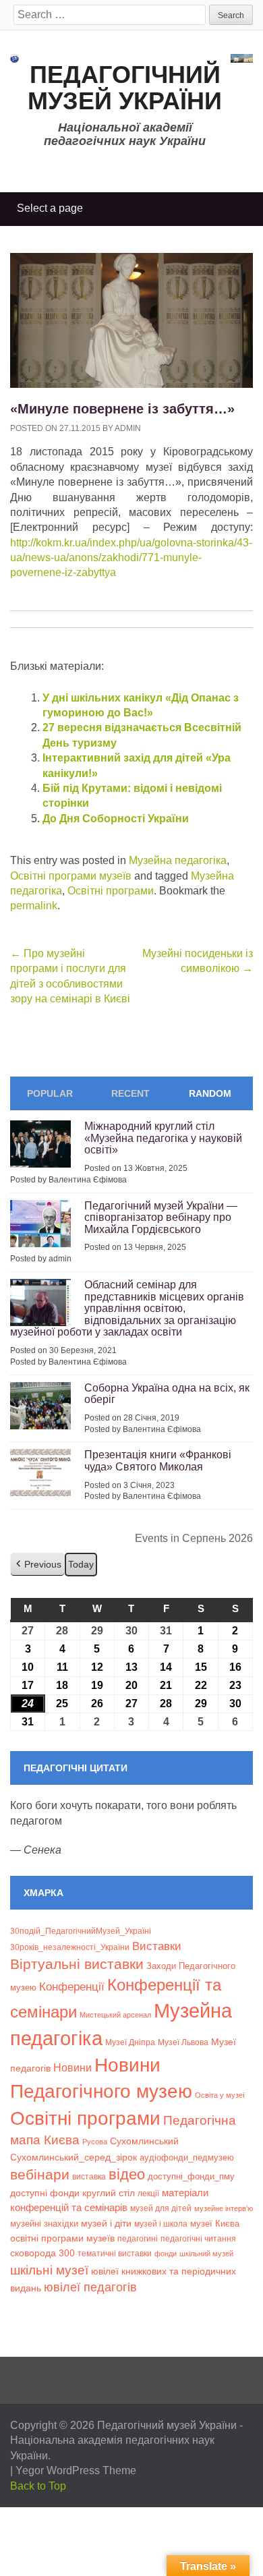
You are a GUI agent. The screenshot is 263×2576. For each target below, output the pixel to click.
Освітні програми (111, 891)
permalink (34, 906)
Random (210, 1093)
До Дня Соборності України (116, 819)
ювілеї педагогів (90, 2287)
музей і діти (106, 2223)
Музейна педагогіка (178, 860)
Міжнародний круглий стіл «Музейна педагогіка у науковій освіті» (163, 1138)
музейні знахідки (44, 2224)
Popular (50, 1093)
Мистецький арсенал (115, 2015)
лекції (148, 2193)
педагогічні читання (198, 2239)
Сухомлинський (144, 2141)
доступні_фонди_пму (191, 2176)
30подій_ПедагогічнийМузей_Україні (81, 1931)
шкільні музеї (49, 2270)
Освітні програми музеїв (71, 876)
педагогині (138, 2238)
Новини (72, 2068)
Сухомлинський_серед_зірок (74, 2157)
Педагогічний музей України (125, 88)
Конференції (72, 1986)
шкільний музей (206, 2254)
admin (128, 428)
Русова (95, 2142)
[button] (37, 1565)
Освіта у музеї (220, 2095)
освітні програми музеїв (62, 2238)
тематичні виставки (115, 2254)
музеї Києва (215, 2224)
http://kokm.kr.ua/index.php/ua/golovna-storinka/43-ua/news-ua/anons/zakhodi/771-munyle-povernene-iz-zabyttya (131, 558)
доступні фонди (45, 2193)
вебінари (40, 2174)
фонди (166, 2254)
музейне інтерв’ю (224, 2208)
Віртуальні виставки (77, 1964)
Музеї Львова (183, 2042)
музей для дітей (161, 2208)
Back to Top (38, 2486)
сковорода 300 (42, 2253)
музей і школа (161, 2224)
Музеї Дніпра (130, 2042)
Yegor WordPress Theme (76, 2470)
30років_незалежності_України (70, 1947)
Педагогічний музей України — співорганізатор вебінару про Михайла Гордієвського (161, 1218)
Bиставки (157, 1946)
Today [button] (81, 1564)
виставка (89, 2177)
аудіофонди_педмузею (187, 2157)
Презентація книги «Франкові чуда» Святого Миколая (158, 1461)
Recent (130, 1093)
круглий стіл (109, 2193)
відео (127, 2174)
